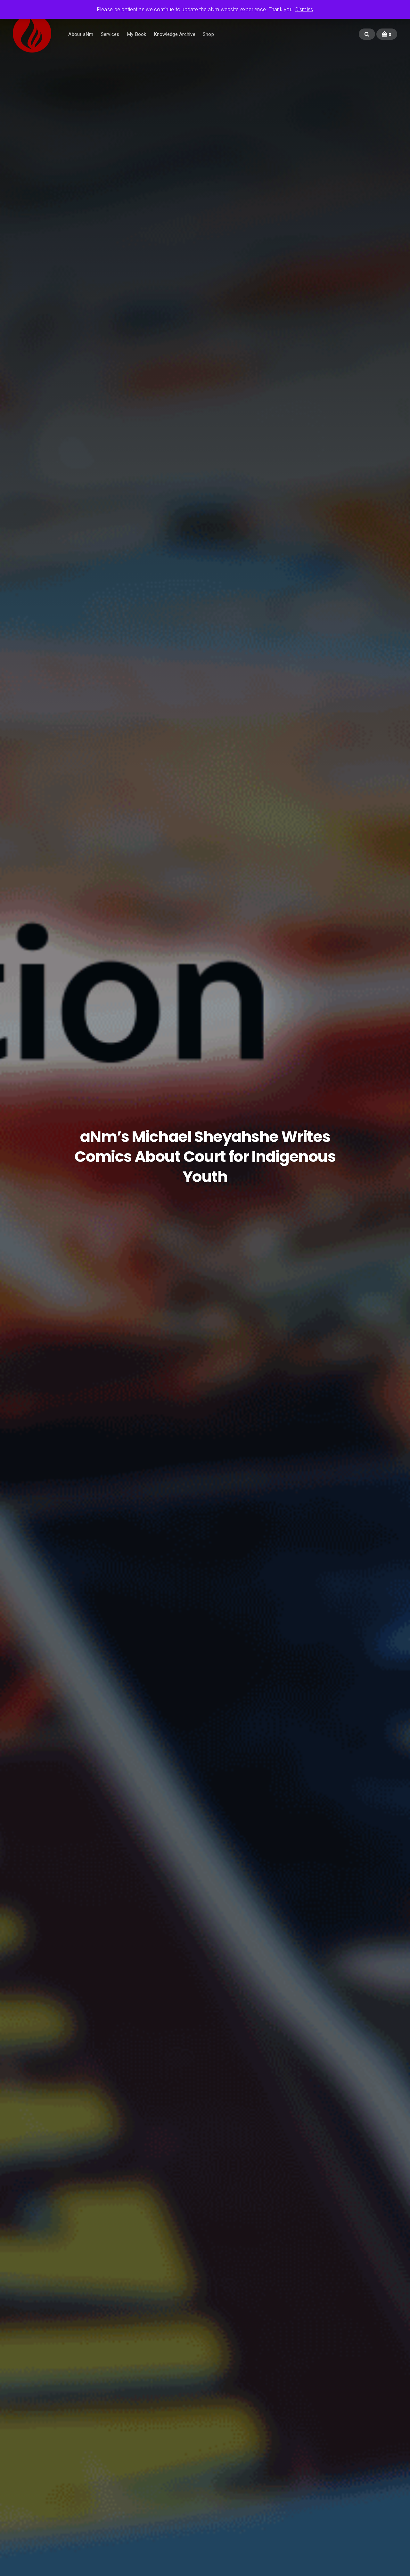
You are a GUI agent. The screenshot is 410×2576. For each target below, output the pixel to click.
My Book (137, 34)
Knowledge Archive (175, 34)
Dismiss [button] (304, 9)
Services (110, 34)
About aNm (81, 34)
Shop (208, 34)
